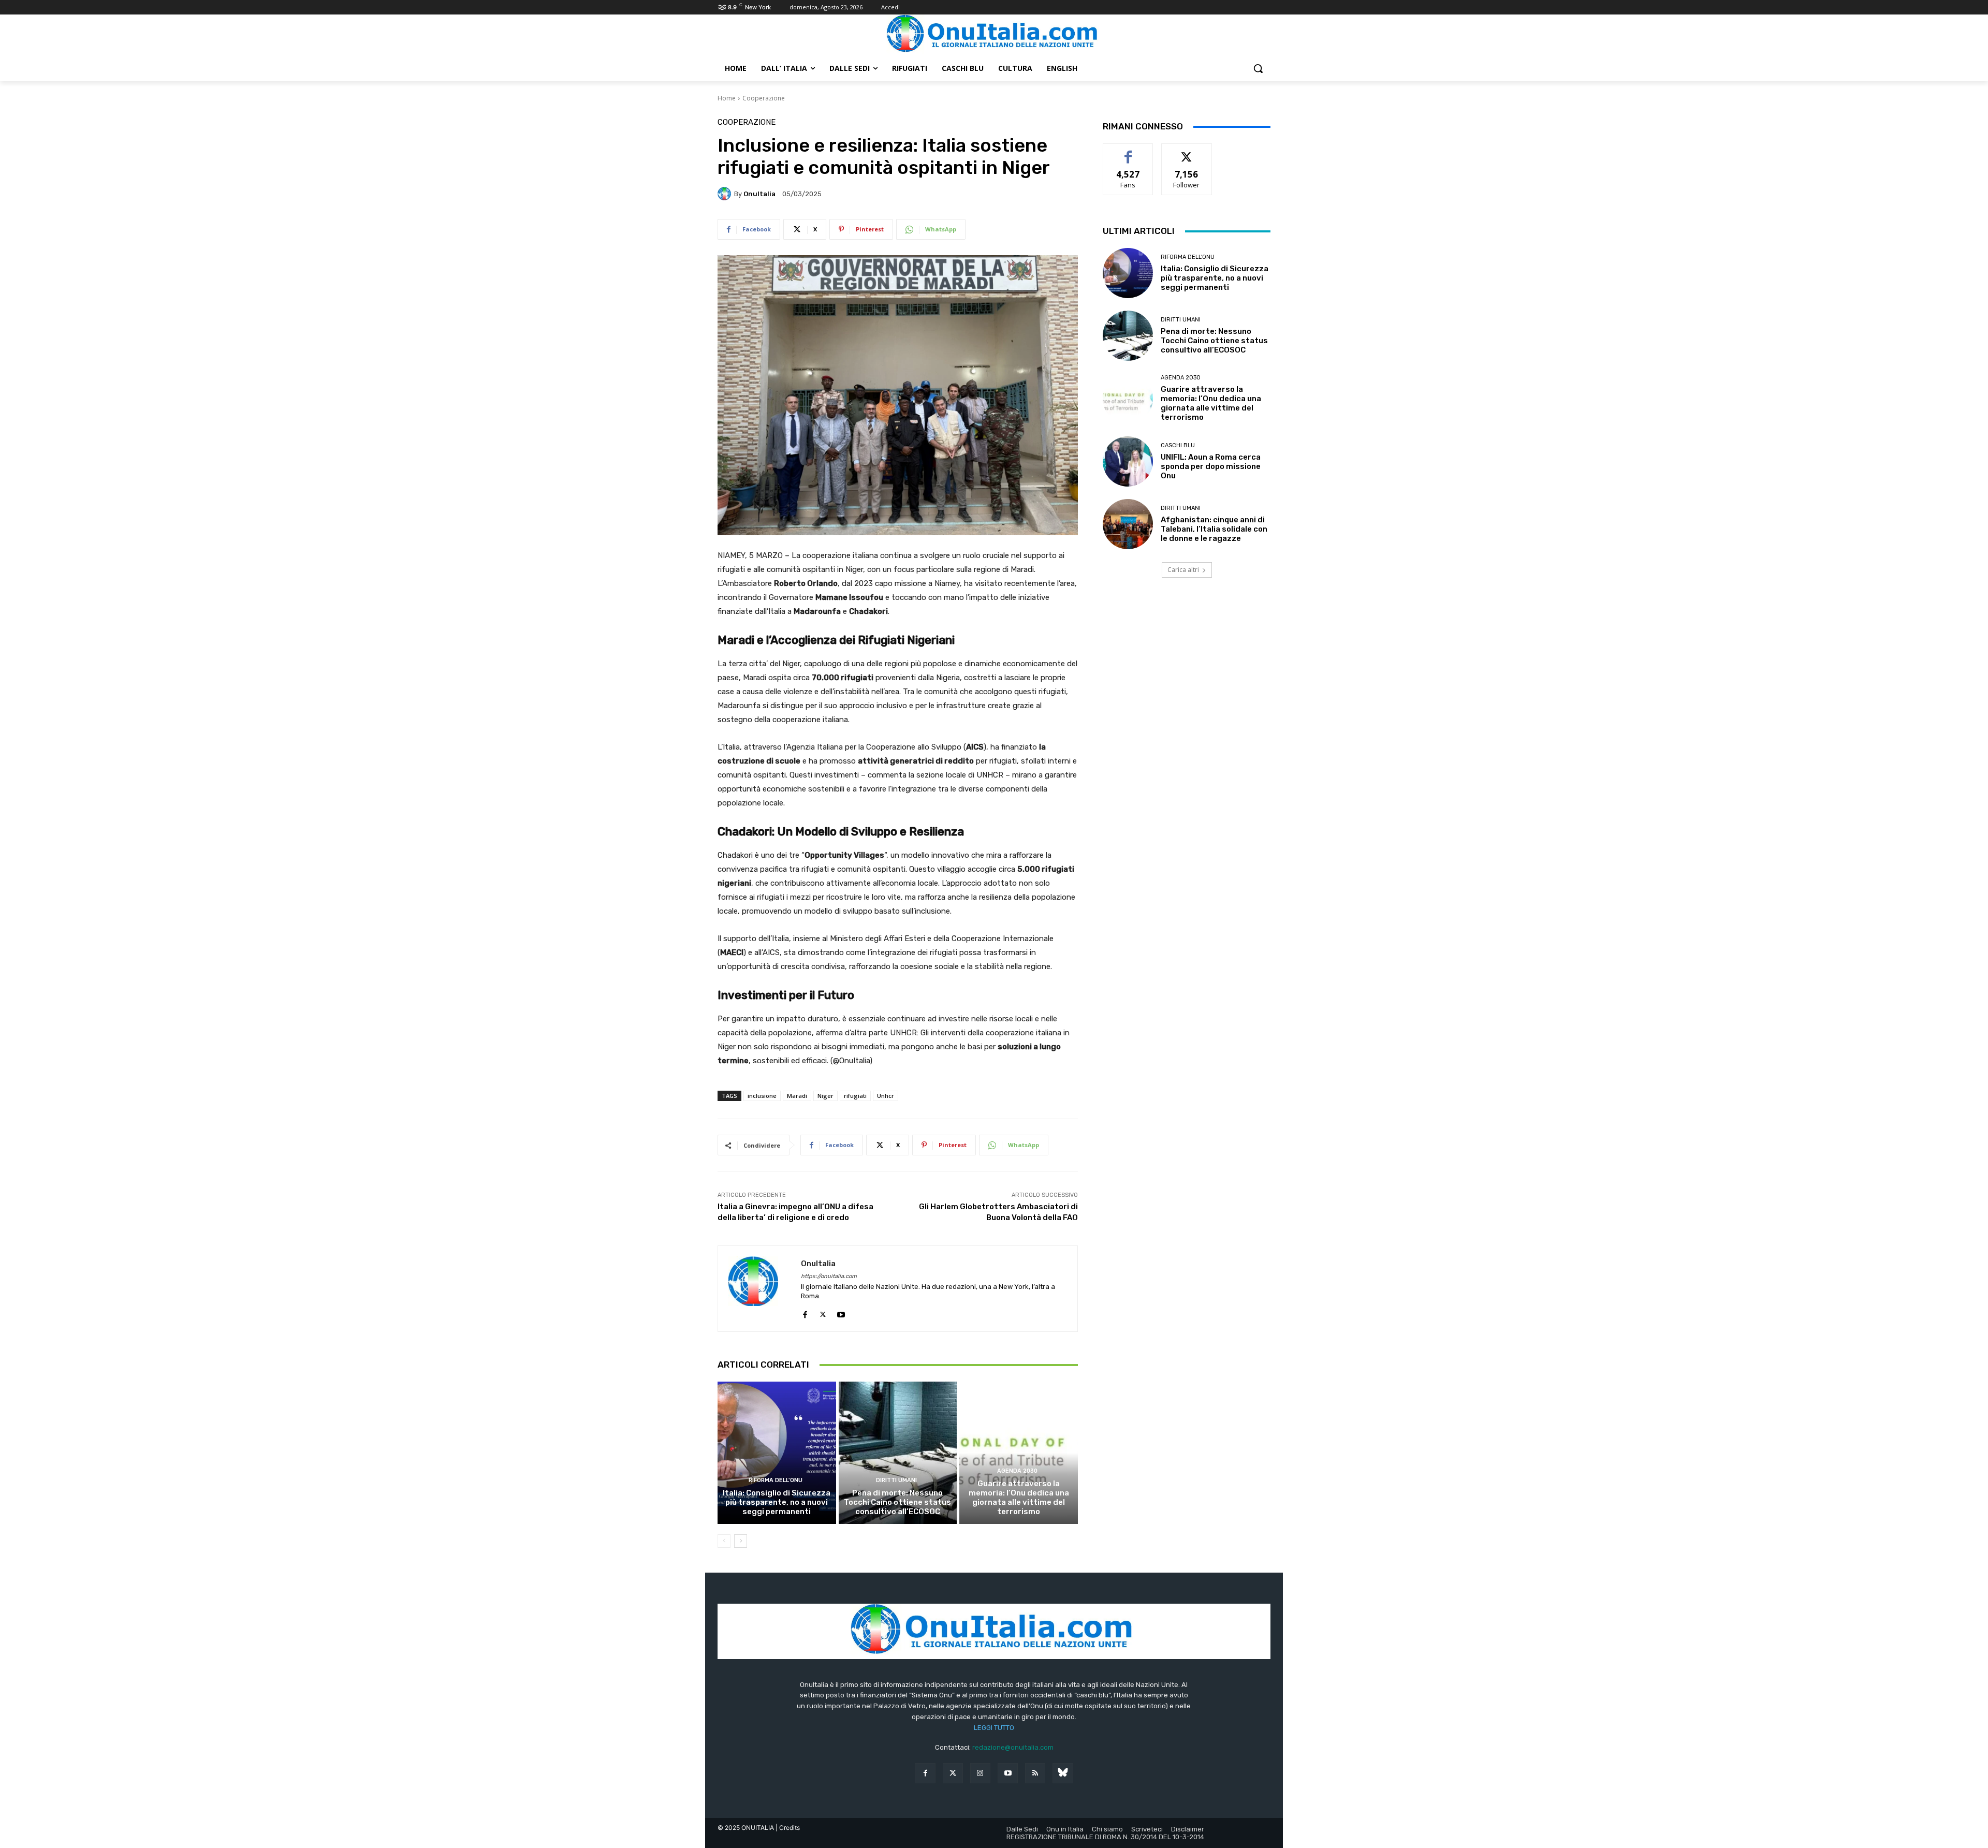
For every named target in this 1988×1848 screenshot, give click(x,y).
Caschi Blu (1178, 445)
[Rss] (1035, 1773)
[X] (823, 1312)
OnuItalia (759, 194)
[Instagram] (980, 1773)
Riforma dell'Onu (776, 1480)
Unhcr (886, 1096)
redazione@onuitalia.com (1013, 1747)
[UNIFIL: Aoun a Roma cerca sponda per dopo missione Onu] (1128, 461)
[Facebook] (805, 1312)
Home (727, 98)
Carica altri (1183, 570)
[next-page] (741, 1541)
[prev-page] (724, 1541)
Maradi (797, 1096)
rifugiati (855, 1096)
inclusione (762, 1096)
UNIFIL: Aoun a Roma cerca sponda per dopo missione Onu (1211, 466)
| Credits (788, 1828)
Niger (825, 1096)
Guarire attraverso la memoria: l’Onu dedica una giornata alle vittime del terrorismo (1019, 1498)
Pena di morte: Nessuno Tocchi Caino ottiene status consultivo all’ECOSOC (897, 1502)
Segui (1187, 151)
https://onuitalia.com (829, 1276)
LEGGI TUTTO (994, 1728)
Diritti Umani (896, 1480)
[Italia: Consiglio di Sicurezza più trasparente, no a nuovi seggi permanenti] (777, 1453)
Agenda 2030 (1017, 1471)
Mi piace (1128, 151)
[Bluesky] (1063, 1773)
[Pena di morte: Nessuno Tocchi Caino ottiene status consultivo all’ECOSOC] (898, 1453)
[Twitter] (953, 1773)
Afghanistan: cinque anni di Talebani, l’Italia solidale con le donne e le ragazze (1214, 529)
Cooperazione (764, 98)
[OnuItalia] (726, 194)
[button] (1258, 68)
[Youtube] (841, 1312)
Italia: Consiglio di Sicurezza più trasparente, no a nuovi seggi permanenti (777, 1502)
